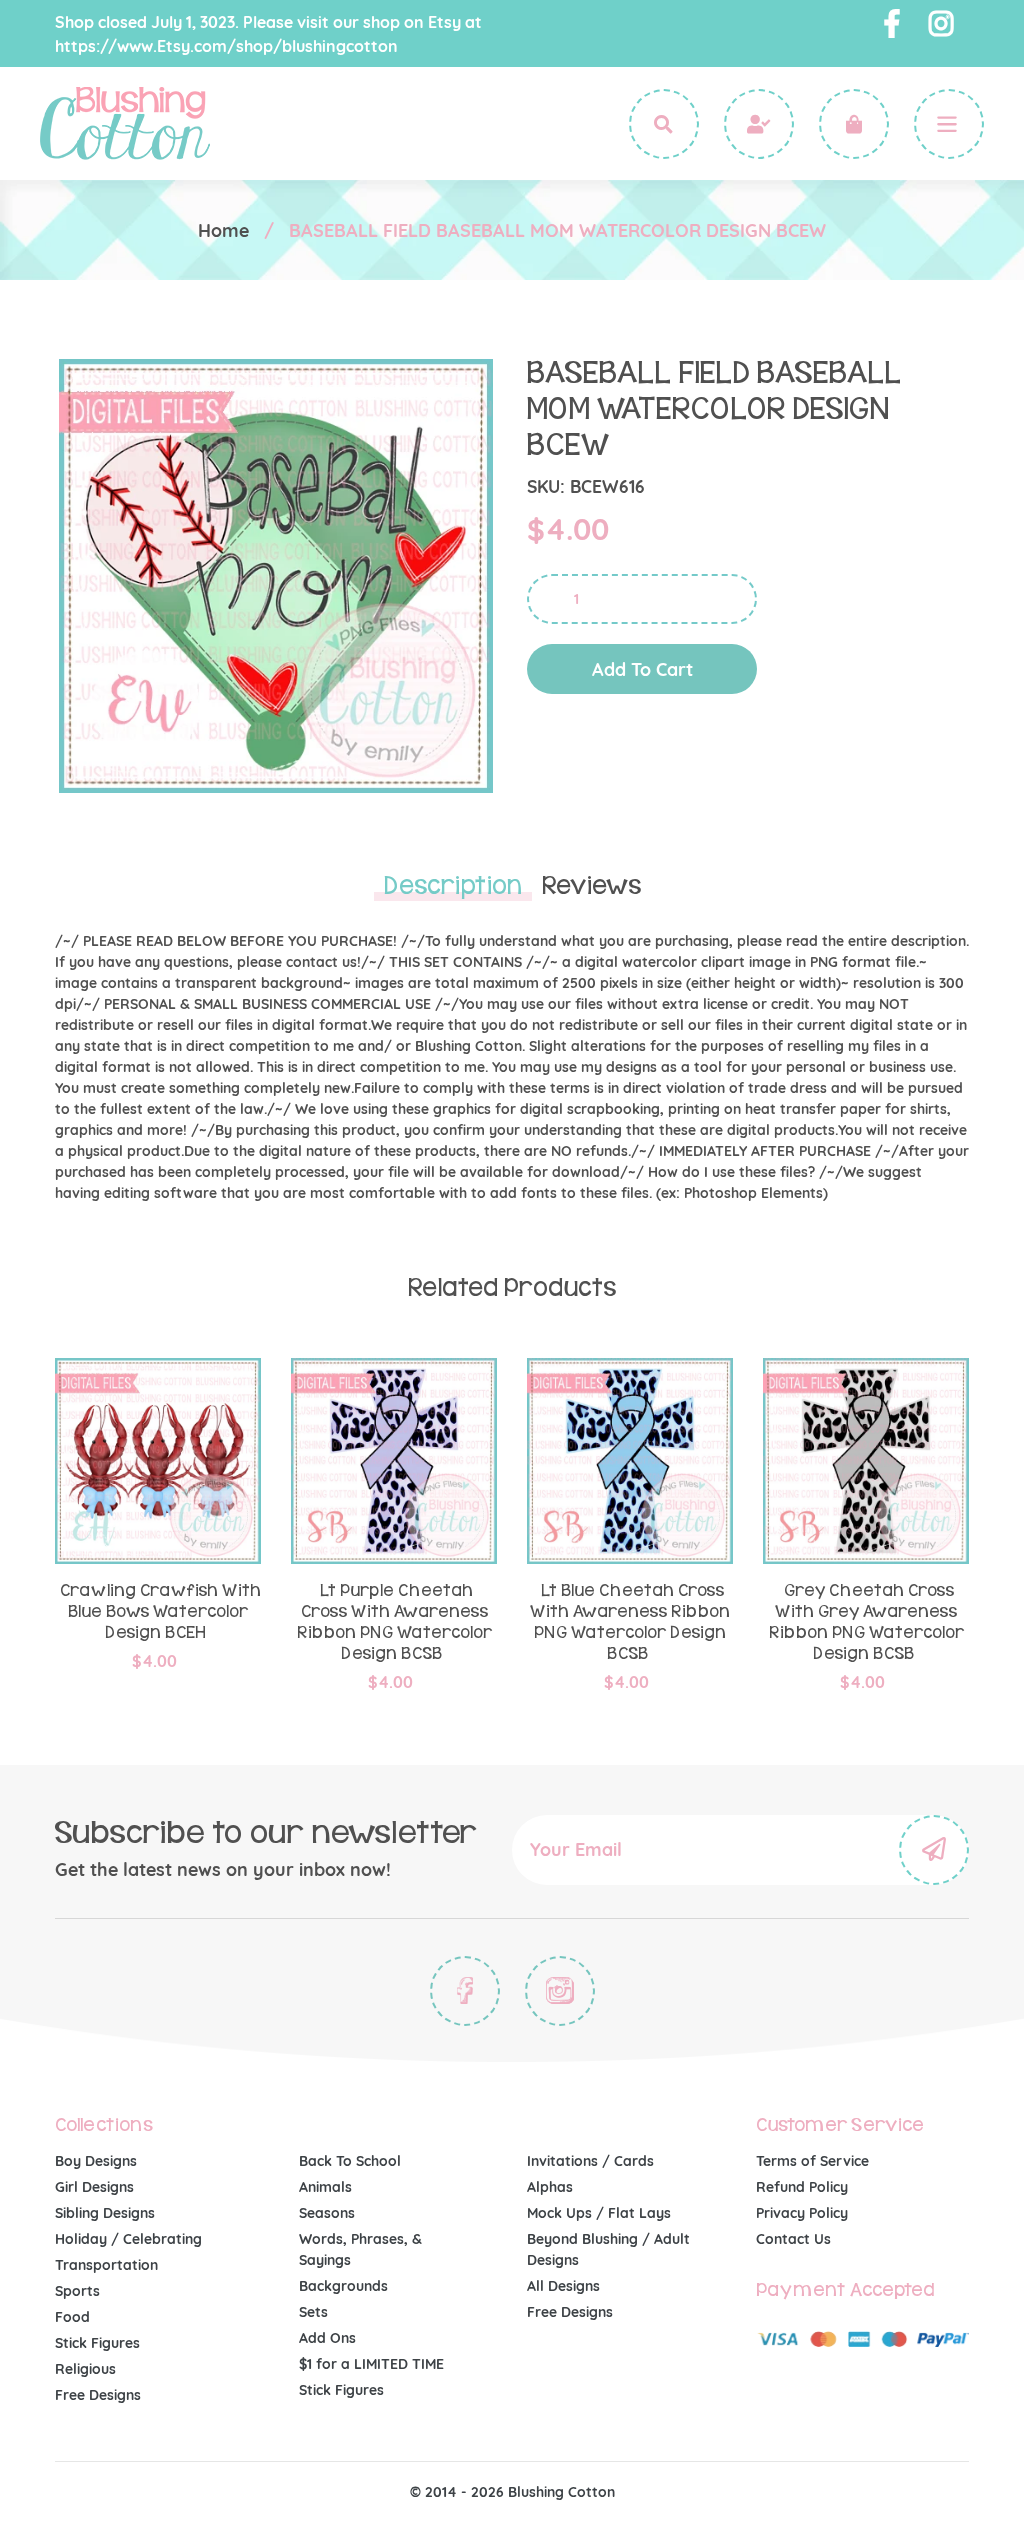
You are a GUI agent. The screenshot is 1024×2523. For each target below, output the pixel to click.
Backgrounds (343, 2286)
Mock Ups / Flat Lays (599, 2213)
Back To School (350, 2161)
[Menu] (949, 124)
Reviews (591, 886)
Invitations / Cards (590, 2161)
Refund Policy (802, 2187)
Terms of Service (812, 2161)
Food (72, 2317)
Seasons (327, 2213)
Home (223, 230)
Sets (313, 2312)
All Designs (563, 2286)
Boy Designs (96, 2161)
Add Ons (327, 2338)
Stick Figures (97, 2343)
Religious (85, 2369)
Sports (77, 2291)
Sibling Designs (105, 2213)
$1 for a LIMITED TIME (371, 2364)
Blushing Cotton (561, 2492)
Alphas (550, 2187)
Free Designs (98, 2395)
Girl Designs (94, 2187)
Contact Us (793, 2239)
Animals (325, 2187)
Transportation (106, 2265)
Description (453, 886)
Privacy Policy (802, 2213)
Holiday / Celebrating (128, 2239)
